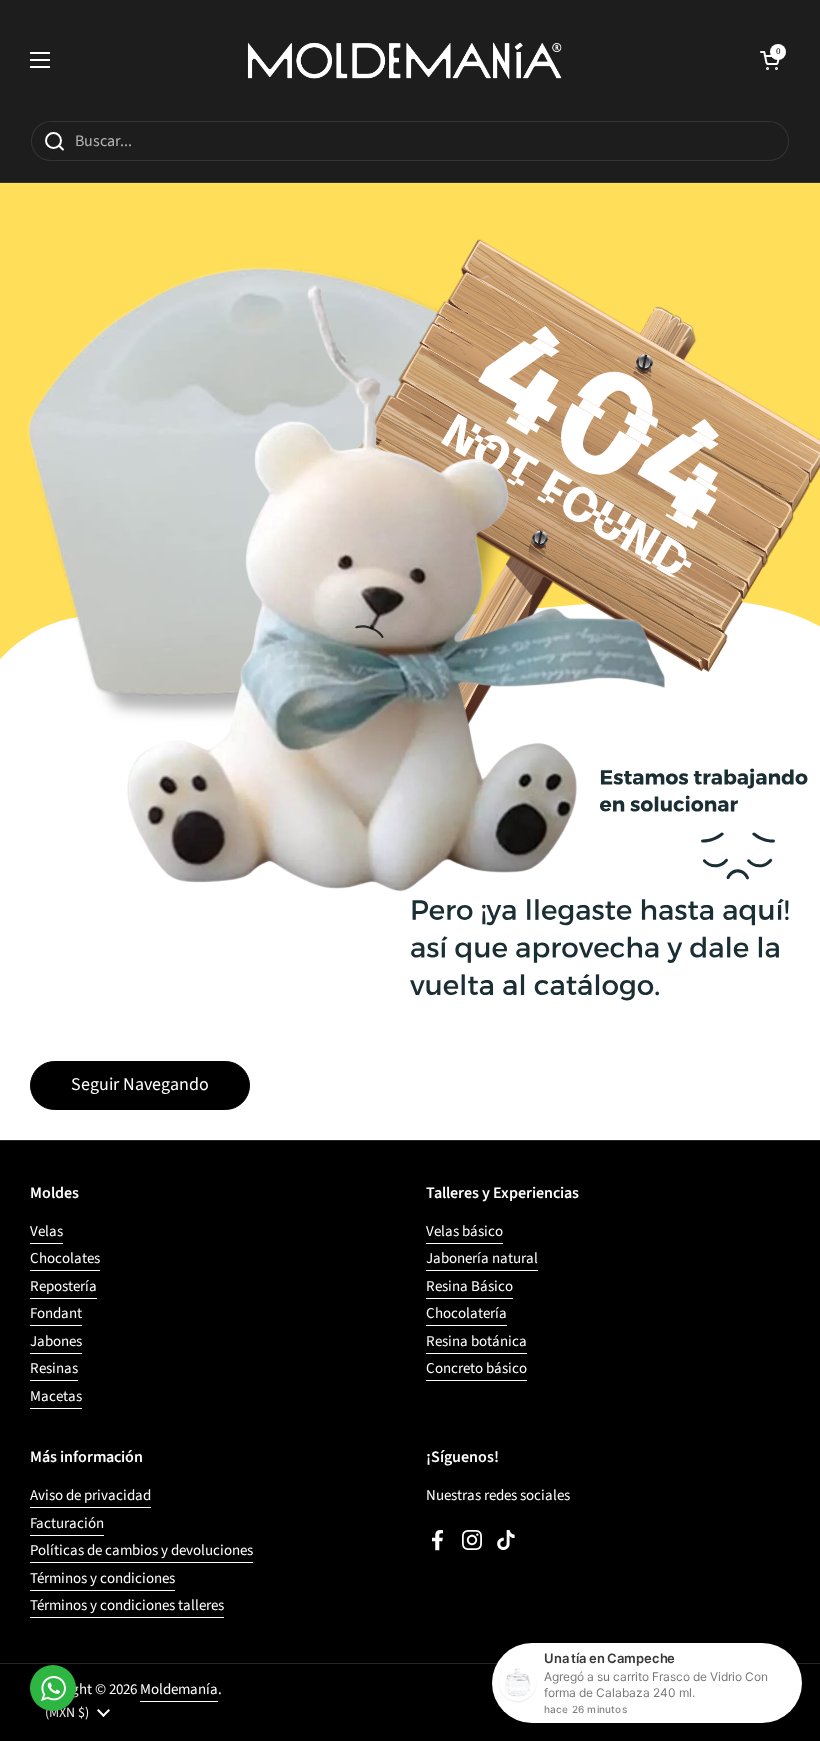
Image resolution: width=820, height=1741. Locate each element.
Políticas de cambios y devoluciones (141, 1550)
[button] (770, 60)
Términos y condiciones (102, 1578)
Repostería (63, 1286)
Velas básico (464, 1231)
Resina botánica (476, 1341)
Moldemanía (179, 1689)
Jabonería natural (482, 1258)
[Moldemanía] (405, 60)
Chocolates (65, 1258)
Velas (46, 1231)
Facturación (67, 1523)
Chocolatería (466, 1313)
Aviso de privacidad (90, 1495)
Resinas (54, 1368)
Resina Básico (469, 1286)
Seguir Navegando (140, 1084)
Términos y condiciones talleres (127, 1605)
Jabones (56, 1341)
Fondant (56, 1313)
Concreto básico (476, 1368)
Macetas (56, 1396)
